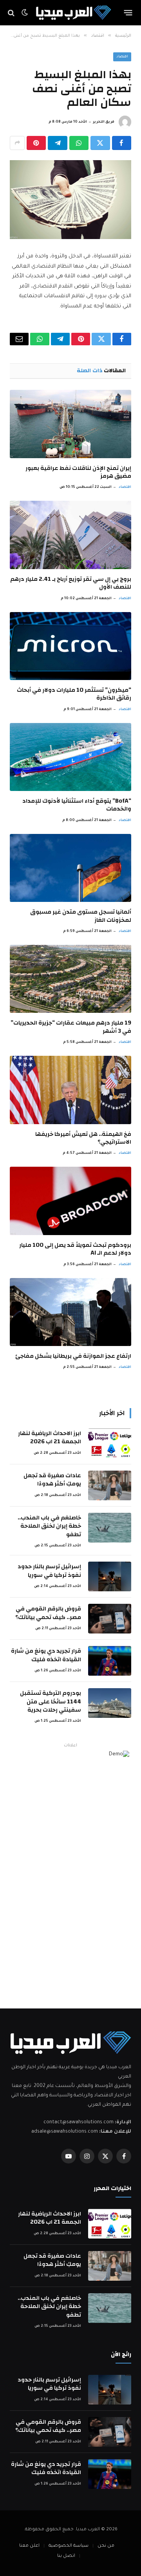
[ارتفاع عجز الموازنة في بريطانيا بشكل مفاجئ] (70, 1312)
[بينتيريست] (36, 143)
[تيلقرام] (57, 143)
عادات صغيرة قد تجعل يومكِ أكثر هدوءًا (52, 1480)
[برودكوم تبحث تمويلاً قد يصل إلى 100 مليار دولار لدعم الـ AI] (70, 1201)
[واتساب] (79, 143)
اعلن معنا (29, 2546)
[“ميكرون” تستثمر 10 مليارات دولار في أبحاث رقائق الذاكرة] (70, 646)
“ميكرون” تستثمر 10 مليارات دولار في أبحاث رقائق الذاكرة (74, 694)
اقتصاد (122, 57)
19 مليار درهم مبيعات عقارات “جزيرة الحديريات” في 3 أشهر (71, 1027)
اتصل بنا (66, 2556)
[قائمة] (128, 13)
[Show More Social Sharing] (17, 143)
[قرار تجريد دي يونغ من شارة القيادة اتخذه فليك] (110, 1661)
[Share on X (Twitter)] (100, 143)
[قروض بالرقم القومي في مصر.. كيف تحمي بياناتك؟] (110, 1619)
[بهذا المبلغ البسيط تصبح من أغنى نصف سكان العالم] (70, 200)
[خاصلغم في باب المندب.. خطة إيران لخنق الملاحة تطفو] (110, 1528)
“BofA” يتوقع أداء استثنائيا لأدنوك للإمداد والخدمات (77, 805)
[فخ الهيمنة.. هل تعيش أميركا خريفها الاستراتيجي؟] (70, 1090)
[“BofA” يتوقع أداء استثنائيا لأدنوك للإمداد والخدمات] (70, 757)
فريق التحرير (104, 122)
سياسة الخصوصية (69, 2546)
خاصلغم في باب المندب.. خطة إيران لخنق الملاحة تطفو (49, 1526)
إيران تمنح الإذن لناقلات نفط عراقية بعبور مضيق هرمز (78, 472)
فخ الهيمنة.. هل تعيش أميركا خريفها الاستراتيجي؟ (83, 1138)
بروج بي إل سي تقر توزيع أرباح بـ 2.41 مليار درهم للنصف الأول (71, 583)
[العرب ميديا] (73, 13)
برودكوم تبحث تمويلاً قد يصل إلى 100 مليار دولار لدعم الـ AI (75, 1249)
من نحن (106, 2546)
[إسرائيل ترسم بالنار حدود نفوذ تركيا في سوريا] (110, 1576)
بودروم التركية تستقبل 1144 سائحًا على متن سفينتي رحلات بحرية (51, 1701)
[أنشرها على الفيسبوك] (122, 143)
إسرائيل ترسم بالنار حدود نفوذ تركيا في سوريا (49, 1571)
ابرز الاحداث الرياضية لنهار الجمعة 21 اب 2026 (50, 1437)
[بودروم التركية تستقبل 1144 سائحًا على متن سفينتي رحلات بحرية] (110, 1703)
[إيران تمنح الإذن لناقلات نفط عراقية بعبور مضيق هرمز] (70, 424)
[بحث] (12, 13)
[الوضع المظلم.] (25, 13)
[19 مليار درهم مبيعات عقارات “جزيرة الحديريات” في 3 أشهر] (70, 979)
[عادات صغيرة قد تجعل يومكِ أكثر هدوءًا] (110, 1485)
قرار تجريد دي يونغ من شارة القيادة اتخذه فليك (46, 1655)
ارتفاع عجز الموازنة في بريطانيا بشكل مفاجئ (73, 1356)
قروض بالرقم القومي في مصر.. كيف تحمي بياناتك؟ (48, 1613)
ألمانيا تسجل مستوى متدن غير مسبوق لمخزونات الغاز (81, 916)
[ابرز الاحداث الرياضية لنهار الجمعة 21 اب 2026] (110, 1443)
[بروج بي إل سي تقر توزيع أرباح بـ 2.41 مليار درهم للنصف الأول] (70, 535)
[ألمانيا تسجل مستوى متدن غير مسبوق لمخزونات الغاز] (70, 868)
